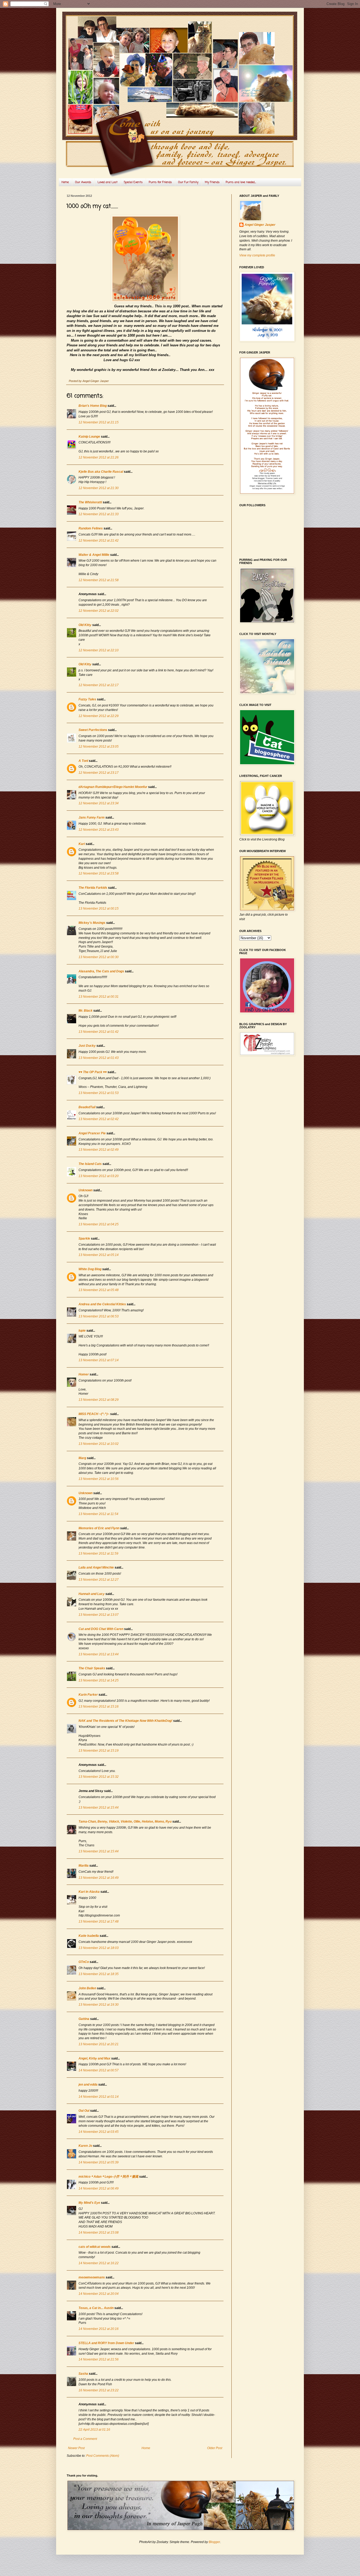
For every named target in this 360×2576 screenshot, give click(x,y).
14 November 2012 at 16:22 (99, 2263)
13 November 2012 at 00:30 (99, 957)
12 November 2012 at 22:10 (99, 650)
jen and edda (88, 2085)
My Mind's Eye (89, 2203)
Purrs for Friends (160, 182)
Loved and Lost (108, 182)
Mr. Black (86, 1011)
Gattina (84, 2019)
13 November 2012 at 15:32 (99, 1777)
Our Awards (83, 182)
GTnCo (84, 1962)
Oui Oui (84, 2111)
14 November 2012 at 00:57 (99, 2070)
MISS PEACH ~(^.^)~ (94, 1414)
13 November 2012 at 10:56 (99, 1479)
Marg (82, 1458)
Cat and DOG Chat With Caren (101, 1629)
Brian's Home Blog (93, 406)
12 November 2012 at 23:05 (99, 747)
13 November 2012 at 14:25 (99, 1680)
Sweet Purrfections (93, 730)
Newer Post (76, 2448)
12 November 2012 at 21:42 (99, 541)
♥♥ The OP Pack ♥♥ (93, 1072)
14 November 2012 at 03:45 (99, 2132)
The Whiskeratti (90, 502)
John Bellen (87, 1988)
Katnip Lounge (89, 437)
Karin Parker (88, 1695)
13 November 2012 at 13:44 (99, 1654)
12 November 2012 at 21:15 (99, 422)
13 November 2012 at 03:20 (99, 1176)
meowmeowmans (92, 2277)
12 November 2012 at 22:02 (99, 611)
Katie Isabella (89, 1936)
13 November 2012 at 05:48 (99, 1290)
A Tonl (83, 761)
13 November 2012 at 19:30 (99, 2005)
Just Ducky (87, 1046)
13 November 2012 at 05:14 (99, 1255)
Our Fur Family (188, 182)
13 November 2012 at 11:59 (98, 1554)
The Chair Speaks (92, 1668)
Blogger (214, 2542)
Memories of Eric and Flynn (99, 1528)
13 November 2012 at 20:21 (99, 2044)
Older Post (215, 2448)
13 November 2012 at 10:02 (99, 1444)
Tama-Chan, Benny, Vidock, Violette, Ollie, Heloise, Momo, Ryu (125, 1822)
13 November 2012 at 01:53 (99, 1093)
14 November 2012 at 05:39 (99, 2162)
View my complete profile (257, 255)
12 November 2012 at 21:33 (99, 514)
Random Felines (91, 528)
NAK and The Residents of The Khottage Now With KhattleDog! (125, 1721)
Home (65, 182)
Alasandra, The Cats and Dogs (101, 971)
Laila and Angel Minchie (96, 1567)
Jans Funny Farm (92, 818)
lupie (82, 1331)
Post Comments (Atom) (103, 2456)
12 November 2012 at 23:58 (99, 873)
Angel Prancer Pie (92, 1133)
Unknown (86, 1190)
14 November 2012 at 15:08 (99, 2233)
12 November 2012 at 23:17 (99, 773)
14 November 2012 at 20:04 (99, 2294)
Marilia (84, 1866)
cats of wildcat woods (95, 2247)
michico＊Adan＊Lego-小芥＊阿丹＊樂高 (108, 2177)
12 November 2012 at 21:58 (99, 580)
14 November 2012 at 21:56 (99, 2359)
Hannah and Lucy (92, 1594)
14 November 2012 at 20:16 (99, 2329)
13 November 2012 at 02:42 (99, 1119)
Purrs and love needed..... (241, 182)
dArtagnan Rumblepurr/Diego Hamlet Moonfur (113, 787)
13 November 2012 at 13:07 (99, 1615)
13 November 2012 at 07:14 (99, 1360)
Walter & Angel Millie (94, 555)
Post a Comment (85, 2439)
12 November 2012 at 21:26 (99, 457)
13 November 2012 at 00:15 (99, 909)
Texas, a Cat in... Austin (96, 2308)
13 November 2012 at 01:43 (99, 1058)
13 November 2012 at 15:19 (99, 1751)
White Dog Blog (90, 1269)
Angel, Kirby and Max (94, 2058)
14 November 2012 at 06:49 (99, 2188)
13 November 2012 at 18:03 (99, 1948)
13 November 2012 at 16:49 (99, 1878)
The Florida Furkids (93, 888)
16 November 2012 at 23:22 (99, 2390)
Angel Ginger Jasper (260, 225)
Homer (84, 1374)
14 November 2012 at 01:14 (99, 2097)
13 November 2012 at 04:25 (99, 1224)
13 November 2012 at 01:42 (99, 1032)
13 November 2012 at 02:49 (99, 1150)
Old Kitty (85, 625)
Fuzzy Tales (87, 699)
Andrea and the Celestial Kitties (102, 1304)
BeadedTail (87, 1107)
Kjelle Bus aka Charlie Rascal (101, 472)
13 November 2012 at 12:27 (99, 1580)
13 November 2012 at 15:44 (99, 1808)
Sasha (83, 2374)
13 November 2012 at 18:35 (99, 1974)
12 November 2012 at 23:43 (99, 830)
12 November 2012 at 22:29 (99, 716)
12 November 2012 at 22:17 (99, 685)
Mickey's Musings (92, 923)
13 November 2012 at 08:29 (99, 1400)
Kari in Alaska (89, 1892)
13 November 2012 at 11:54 (98, 1514)
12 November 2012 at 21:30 (99, 488)
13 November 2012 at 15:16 (99, 1707)
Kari (82, 844)
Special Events (133, 182)
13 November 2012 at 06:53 (99, 1316)
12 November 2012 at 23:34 (99, 803)
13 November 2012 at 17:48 (99, 1922)
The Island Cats (90, 1164)
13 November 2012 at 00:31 (99, 997)
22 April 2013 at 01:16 (94, 2430)
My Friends (212, 182)
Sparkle (84, 1239)
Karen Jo (85, 2146)
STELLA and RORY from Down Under (106, 2343)
